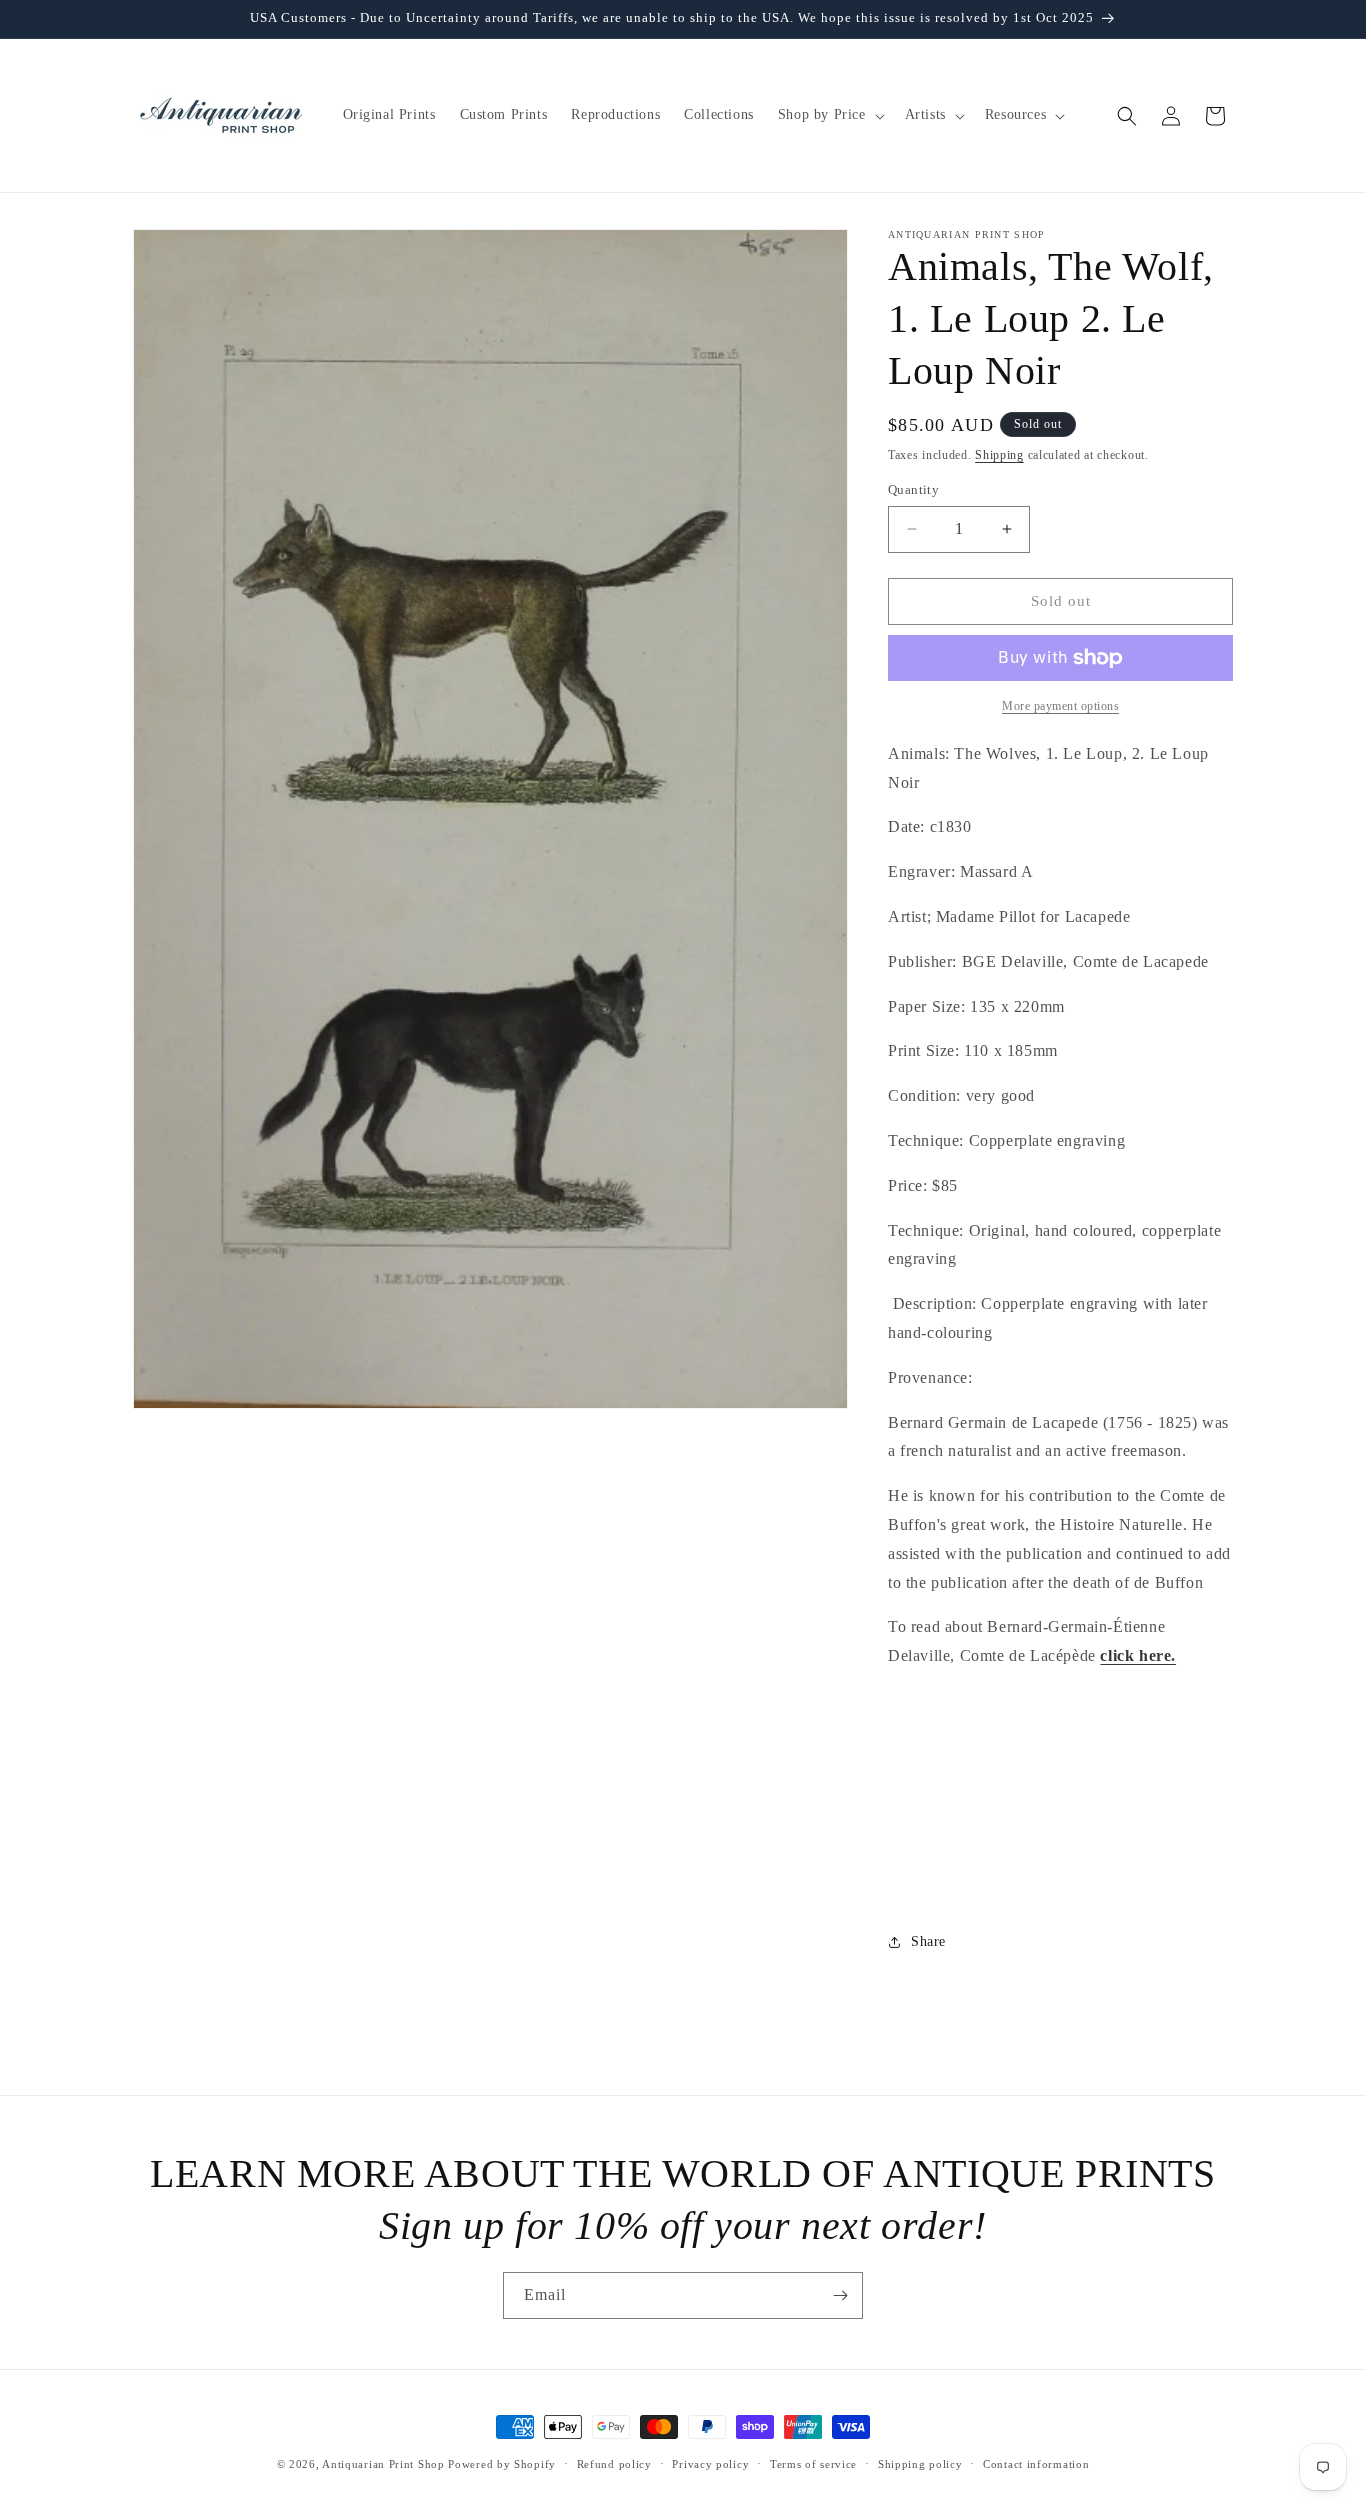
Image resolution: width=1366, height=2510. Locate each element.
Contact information (1036, 2464)
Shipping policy (920, 2464)
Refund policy (614, 2464)
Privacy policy (710, 2464)
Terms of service (813, 2464)
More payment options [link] (1060, 706)
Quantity (913, 489)
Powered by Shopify (502, 2464)
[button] (829, 115)
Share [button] (928, 1941)
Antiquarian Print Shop (383, 2464)
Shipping (999, 455)
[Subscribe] (840, 2295)
